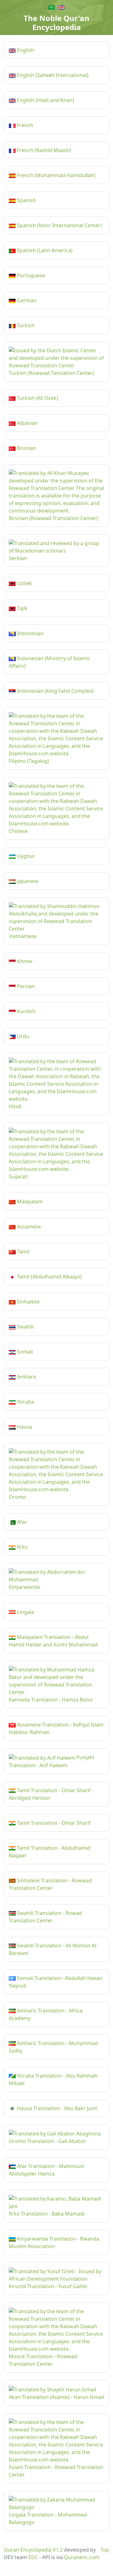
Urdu (22, 1036)
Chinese (18, 831)
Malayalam (29, 1201)
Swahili (25, 1327)
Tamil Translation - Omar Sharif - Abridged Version (51, 1794)
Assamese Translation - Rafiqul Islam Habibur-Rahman (56, 1728)
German (26, 300)
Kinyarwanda (24, 1587)
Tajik (22, 608)
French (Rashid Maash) (43, 150)
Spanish (26, 200)
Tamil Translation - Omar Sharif (53, 1823)
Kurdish (26, 1011)
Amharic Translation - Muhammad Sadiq (53, 2047)
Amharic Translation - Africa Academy (46, 2014)
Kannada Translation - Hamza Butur (51, 1700)
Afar (21, 1522)
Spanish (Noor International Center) (59, 225)
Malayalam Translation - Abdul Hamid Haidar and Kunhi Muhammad (53, 1641)
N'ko (22, 1547)
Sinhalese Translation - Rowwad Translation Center (50, 1884)
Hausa (24, 1427)
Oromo (17, 1497)
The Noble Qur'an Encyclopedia (56, 23)
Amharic (26, 1377)
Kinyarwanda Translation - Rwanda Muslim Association (54, 2242)
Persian (25, 986)
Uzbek (24, 583)
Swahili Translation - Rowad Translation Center (45, 1917)
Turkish (25, 325)
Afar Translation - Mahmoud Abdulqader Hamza (46, 2170)
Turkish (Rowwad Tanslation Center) (51, 373)
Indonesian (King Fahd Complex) (55, 691)
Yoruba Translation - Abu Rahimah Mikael (53, 2079)
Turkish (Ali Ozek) (37, 398)
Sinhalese (28, 1302)
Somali (24, 1352)
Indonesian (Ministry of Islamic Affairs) (49, 662)
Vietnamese (23, 936)
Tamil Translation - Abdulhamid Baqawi (50, 1852)
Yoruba (25, 1402)
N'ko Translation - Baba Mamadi (47, 2214)
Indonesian (30, 633)
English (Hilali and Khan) (45, 100)
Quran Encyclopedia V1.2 (33, 2550)
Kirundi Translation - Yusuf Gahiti (48, 2286)
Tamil (23, 1252)
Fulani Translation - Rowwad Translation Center (56, 2471)
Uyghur (25, 856)
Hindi (15, 1106)
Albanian (27, 423)
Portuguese (30, 275)
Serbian (18, 558)
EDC (33, 2557)
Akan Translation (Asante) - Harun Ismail (56, 2397)
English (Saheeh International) (52, 75)
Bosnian (26, 448)
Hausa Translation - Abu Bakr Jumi (56, 2108)
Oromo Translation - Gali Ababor (47, 2141)
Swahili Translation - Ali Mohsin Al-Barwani (53, 1949)
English (25, 50)
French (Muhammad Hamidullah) (56, 175)
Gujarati (18, 1176)
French (24, 125)
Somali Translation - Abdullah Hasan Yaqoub (56, 1982)
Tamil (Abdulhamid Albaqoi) (49, 1277)
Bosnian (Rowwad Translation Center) (53, 518)
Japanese (27, 881)
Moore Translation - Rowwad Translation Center (43, 2360)
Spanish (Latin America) (44, 250)
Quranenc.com (82, 2557)
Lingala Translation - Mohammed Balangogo (48, 2518)
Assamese (28, 1227)
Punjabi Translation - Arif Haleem (51, 1761)
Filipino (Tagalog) (29, 761)
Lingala (25, 1612)
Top (105, 2550)
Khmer (24, 961)
